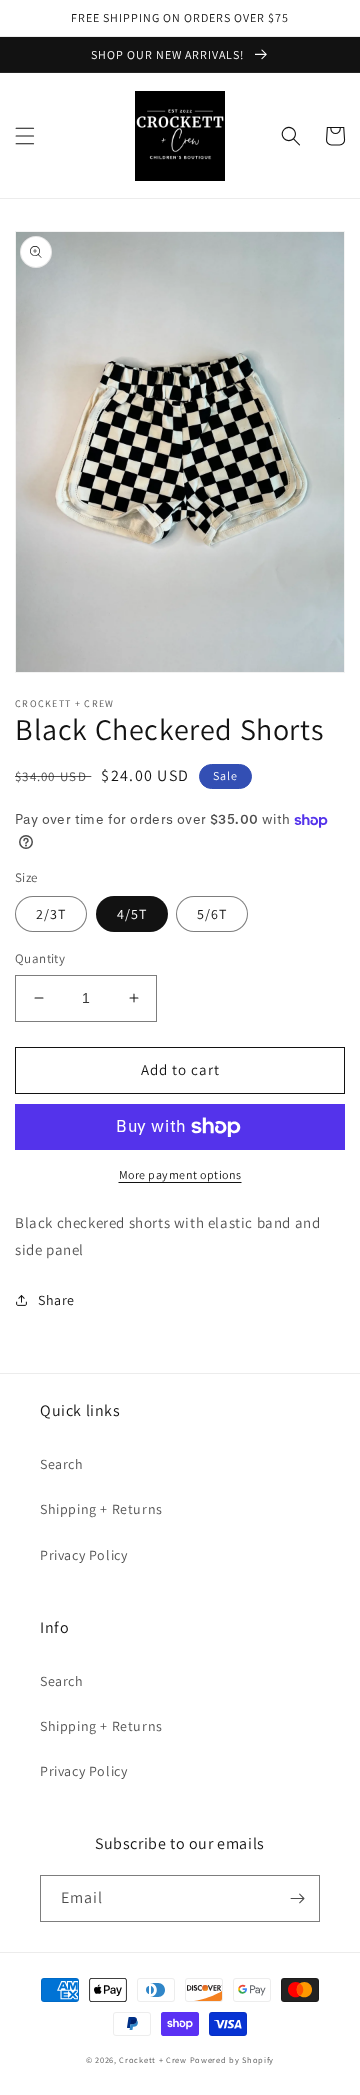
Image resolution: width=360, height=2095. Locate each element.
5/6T (212, 914)
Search (62, 1464)
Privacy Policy (83, 1555)
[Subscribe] (297, 1898)
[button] (25, 136)
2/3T (51, 914)
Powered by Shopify (232, 2059)
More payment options (180, 1174)
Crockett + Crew (153, 2059)
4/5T (132, 914)
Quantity (40, 958)
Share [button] (56, 1300)
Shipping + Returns (101, 1509)
